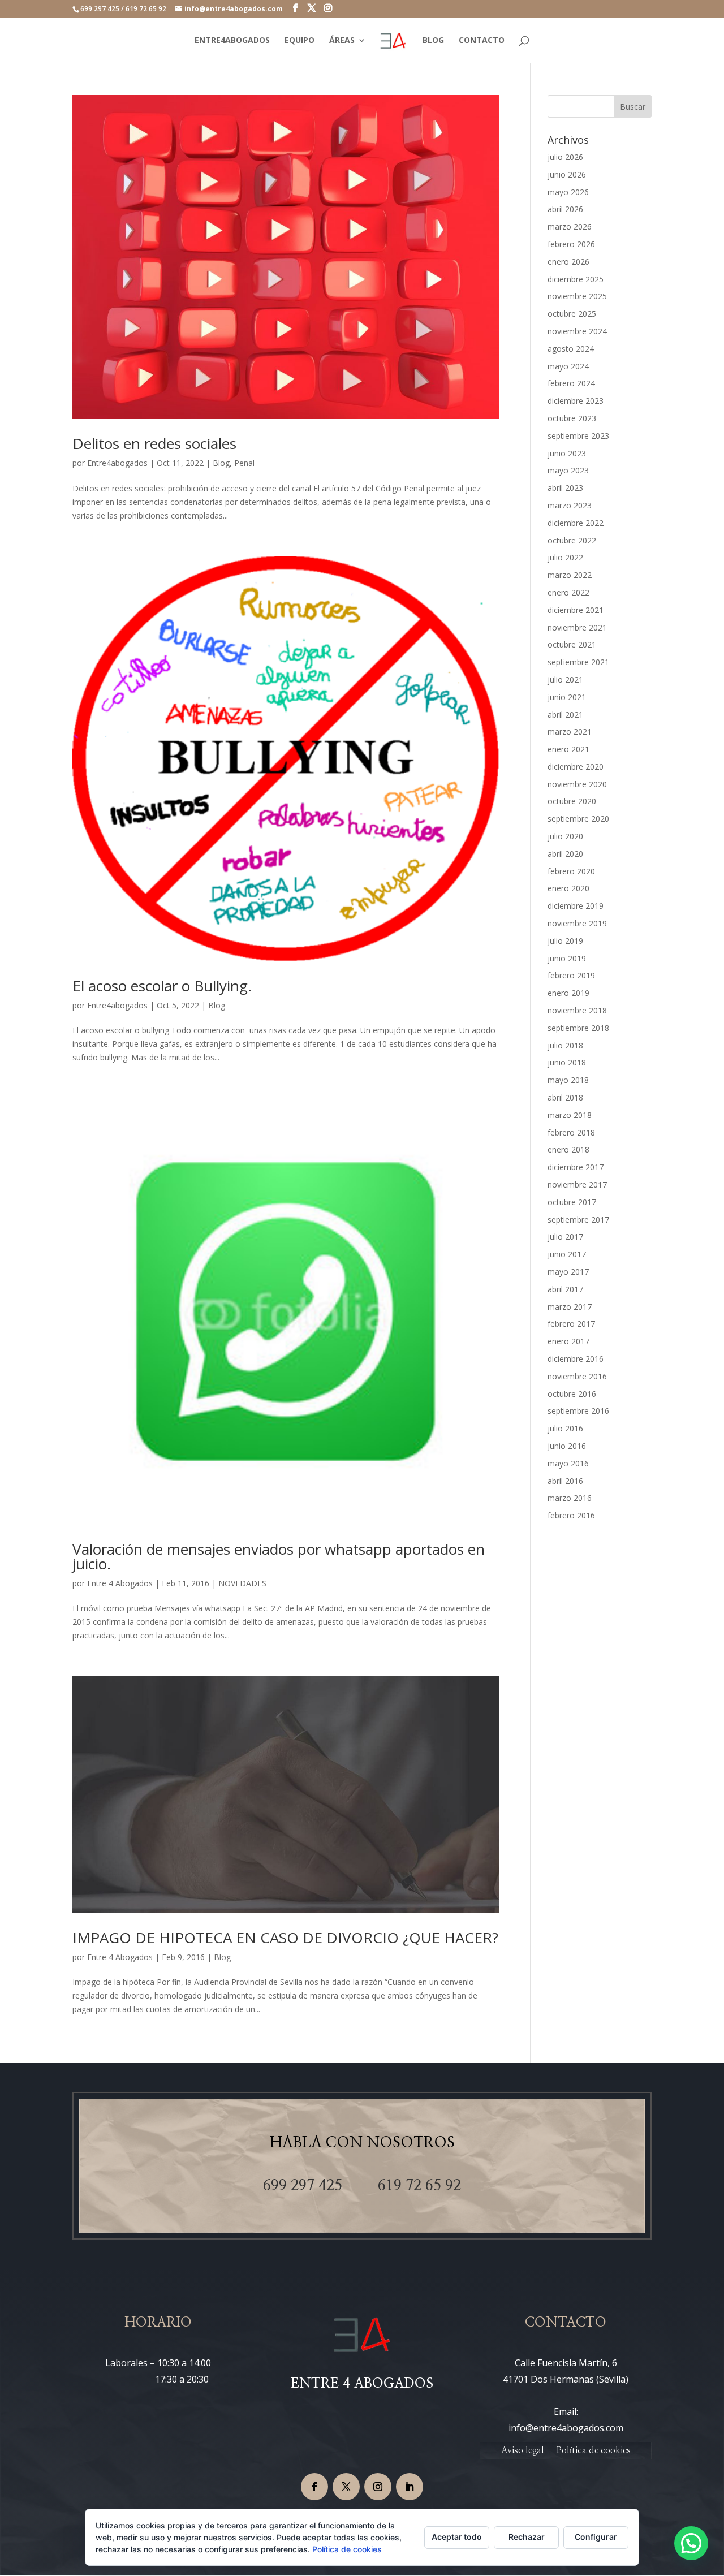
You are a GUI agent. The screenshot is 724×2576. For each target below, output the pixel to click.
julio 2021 (565, 679)
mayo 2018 (568, 1080)
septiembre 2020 (578, 819)
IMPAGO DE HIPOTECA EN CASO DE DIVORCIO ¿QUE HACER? (285, 1938)
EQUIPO (299, 41)
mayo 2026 (568, 192)
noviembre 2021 (577, 627)
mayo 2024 (568, 366)
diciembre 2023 (576, 401)
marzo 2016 (570, 1498)
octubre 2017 (572, 1202)
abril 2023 (565, 488)
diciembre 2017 (576, 1167)
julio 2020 (565, 836)
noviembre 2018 (577, 1010)
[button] (691, 2543)
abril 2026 (565, 209)
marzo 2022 (570, 575)
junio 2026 (567, 174)
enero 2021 (568, 749)
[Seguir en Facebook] (314, 2487)
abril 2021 (565, 715)
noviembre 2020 (577, 784)
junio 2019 (567, 958)
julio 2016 (565, 1428)
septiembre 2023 (578, 436)
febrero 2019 (571, 975)
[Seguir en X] (346, 2487)
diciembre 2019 (576, 906)
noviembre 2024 (577, 331)
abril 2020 (565, 854)
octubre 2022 (572, 540)
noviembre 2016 (577, 1376)
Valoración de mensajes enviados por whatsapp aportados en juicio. (279, 1556)
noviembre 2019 (577, 923)
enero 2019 (568, 993)
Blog (221, 463)
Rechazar (527, 2537)
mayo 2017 (568, 1272)
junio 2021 (567, 697)
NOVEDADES (242, 1583)
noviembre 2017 (577, 1185)
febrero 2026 (571, 244)
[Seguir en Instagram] (378, 2487)
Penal (244, 463)
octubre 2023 (572, 418)
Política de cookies (594, 2451)
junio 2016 (567, 1446)
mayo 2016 (568, 1463)
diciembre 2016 (576, 1359)
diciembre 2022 (576, 523)
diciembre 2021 (576, 610)
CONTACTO (482, 41)
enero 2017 (568, 1341)
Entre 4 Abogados (120, 1583)
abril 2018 (565, 1097)
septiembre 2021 (578, 662)
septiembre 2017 (578, 1220)
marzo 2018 (570, 1115)
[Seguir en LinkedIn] (410, 2487)
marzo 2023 (570, 505)
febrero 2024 (571, 383)
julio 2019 (565, 941)
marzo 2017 (570, 1307)
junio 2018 (567, 1062)
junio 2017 (567, 1254)
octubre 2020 (572, 801)
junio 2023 (567, 453)
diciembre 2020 (576, 767)
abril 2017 (565, 1289)
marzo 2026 (570, 226)
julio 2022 (565, 557)
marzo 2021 (570, 732)
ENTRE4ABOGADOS (232, 41)
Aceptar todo (457, 2537)
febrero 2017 (571, 1324)
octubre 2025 (572, 314)
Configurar (596, 2537)
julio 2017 (565, 1237)
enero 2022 (568, 592)
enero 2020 (568, 888)
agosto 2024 (571, 349)
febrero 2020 (571, 871)
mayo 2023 (568, 470)
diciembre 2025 (576, 279)
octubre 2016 (572, 1394)
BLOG (433, 41)
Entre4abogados (117, 463)
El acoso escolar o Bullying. (162, 986)
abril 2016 (565, 1481)
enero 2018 (568, 1149)
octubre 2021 (572, 644)
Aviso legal (523, 2451)
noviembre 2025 (577, 296)
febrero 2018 (571, 1132)
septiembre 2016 (578, 1411)
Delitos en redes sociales (154, 443)
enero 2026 (568, 262)
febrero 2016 (571, 1515)
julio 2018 (565, 1045)
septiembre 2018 (578, 1028)
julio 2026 (565, 157)
